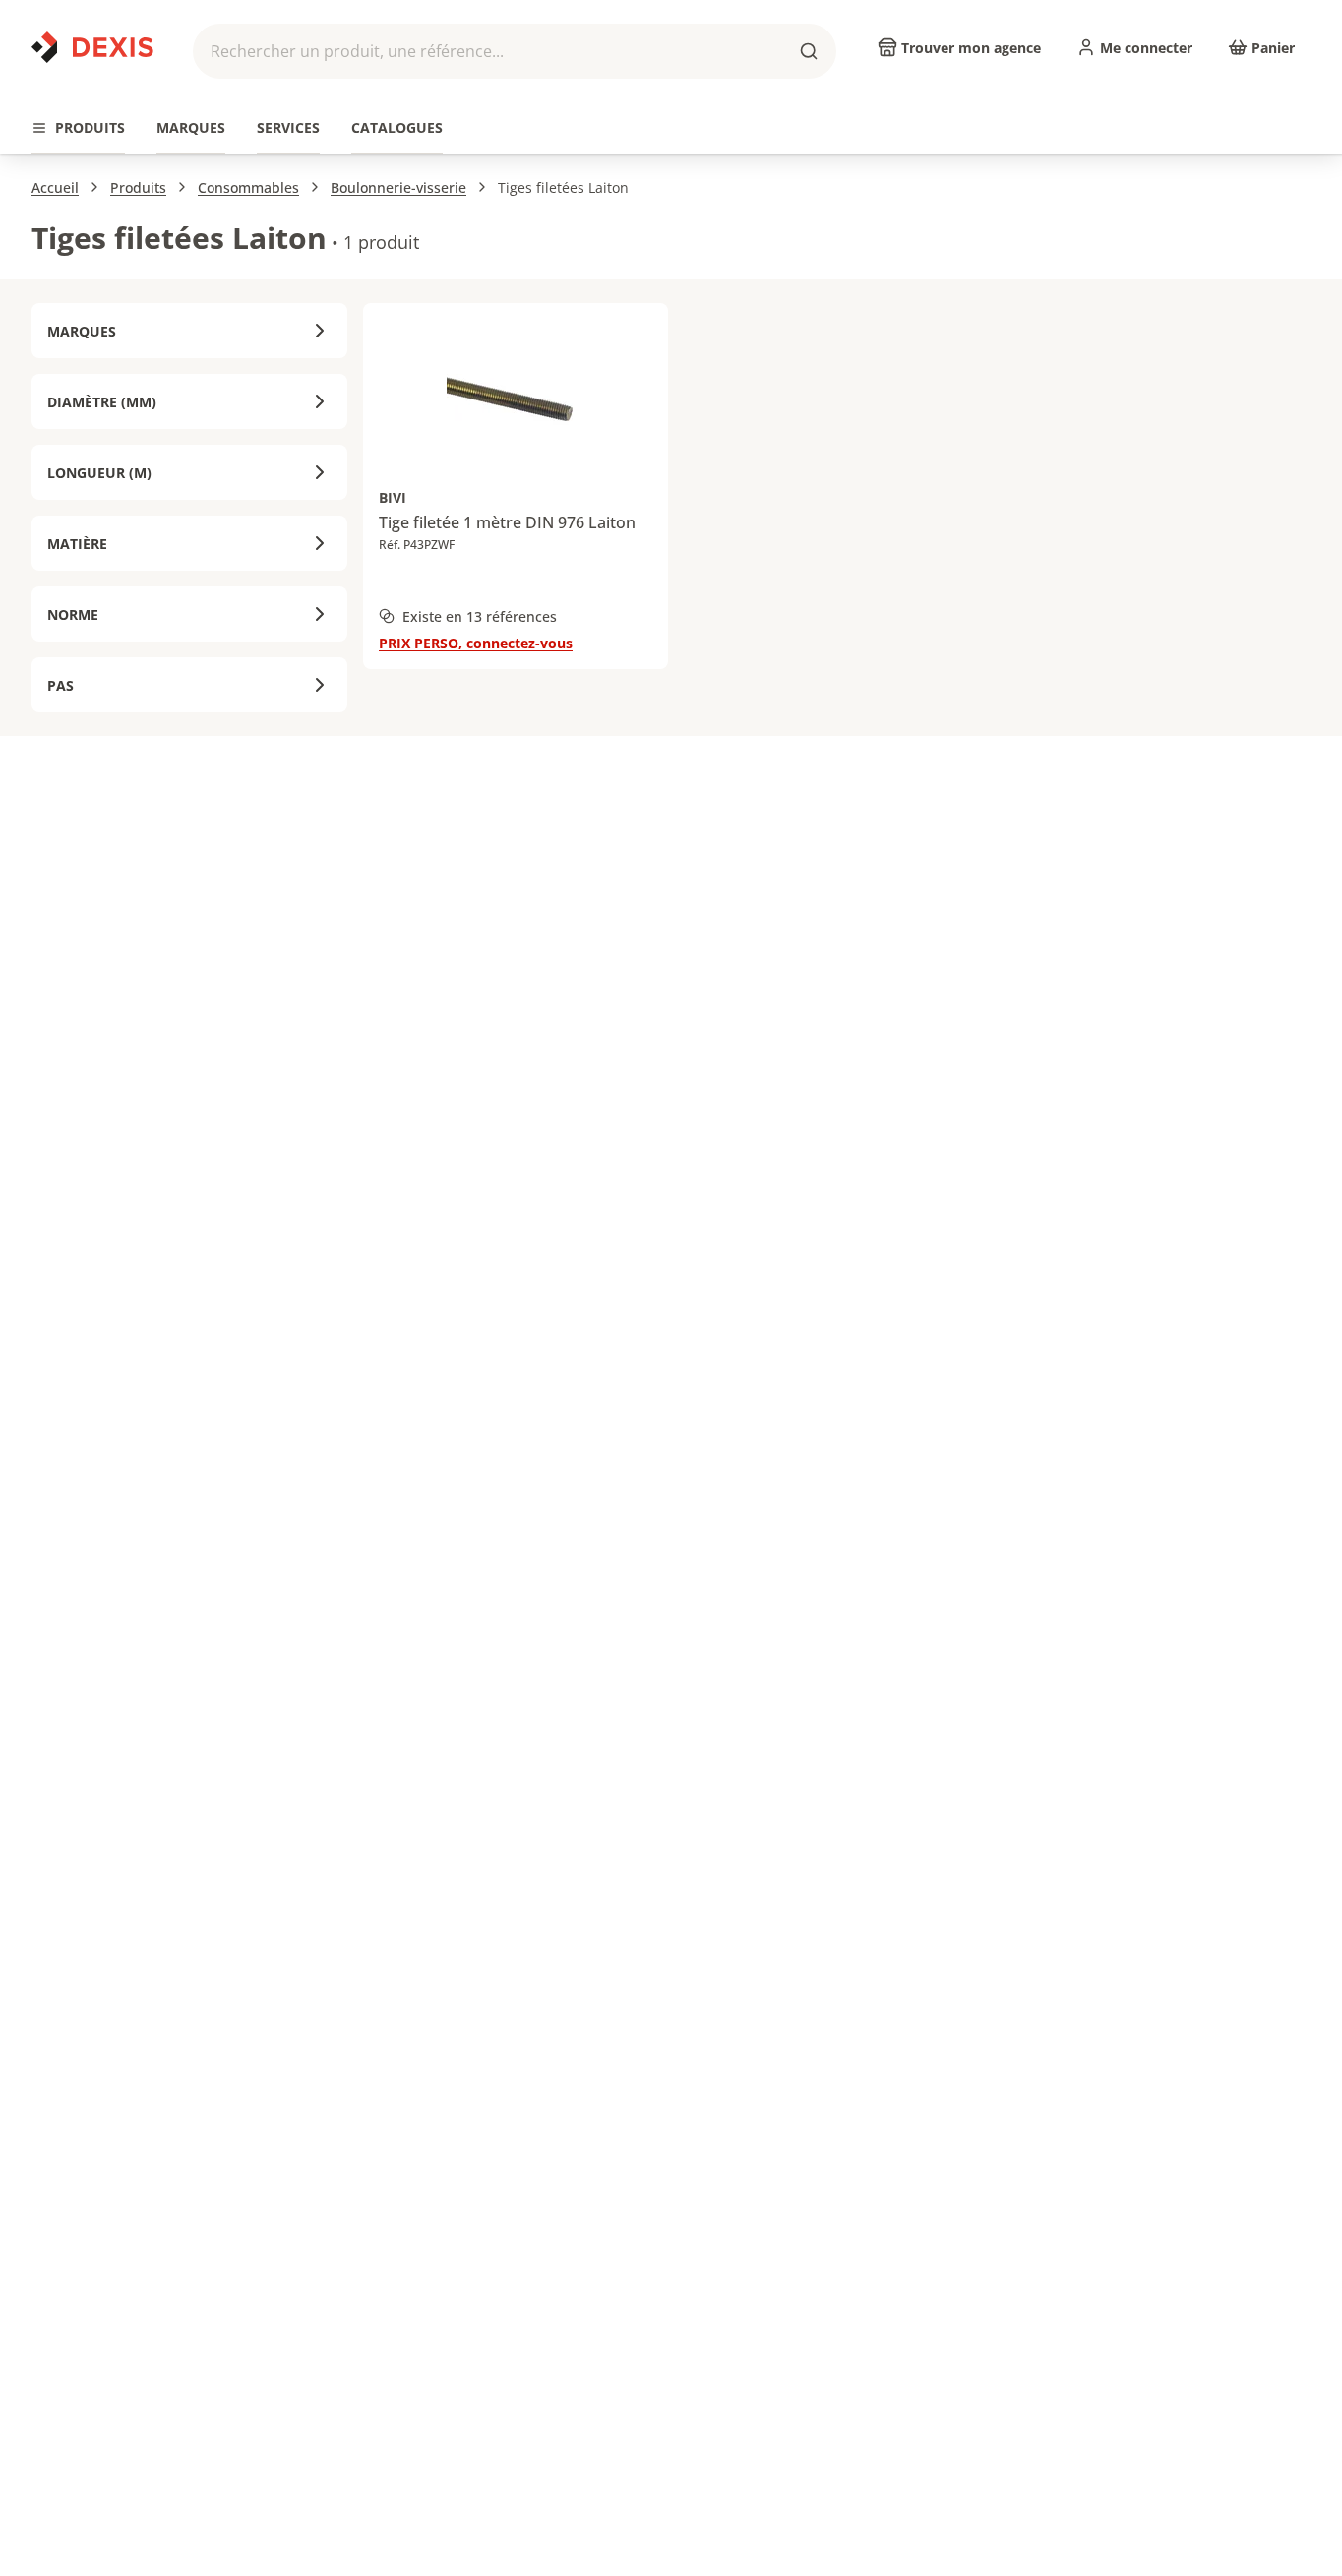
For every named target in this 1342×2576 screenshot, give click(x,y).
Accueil (55, 187)
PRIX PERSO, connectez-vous (476, 643)
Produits (138, 187)
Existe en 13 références (480, 616)
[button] (515, 51)
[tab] (78, 128)
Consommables (248, 187)
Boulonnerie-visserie (398, 187)
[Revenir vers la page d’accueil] (92, 47)
